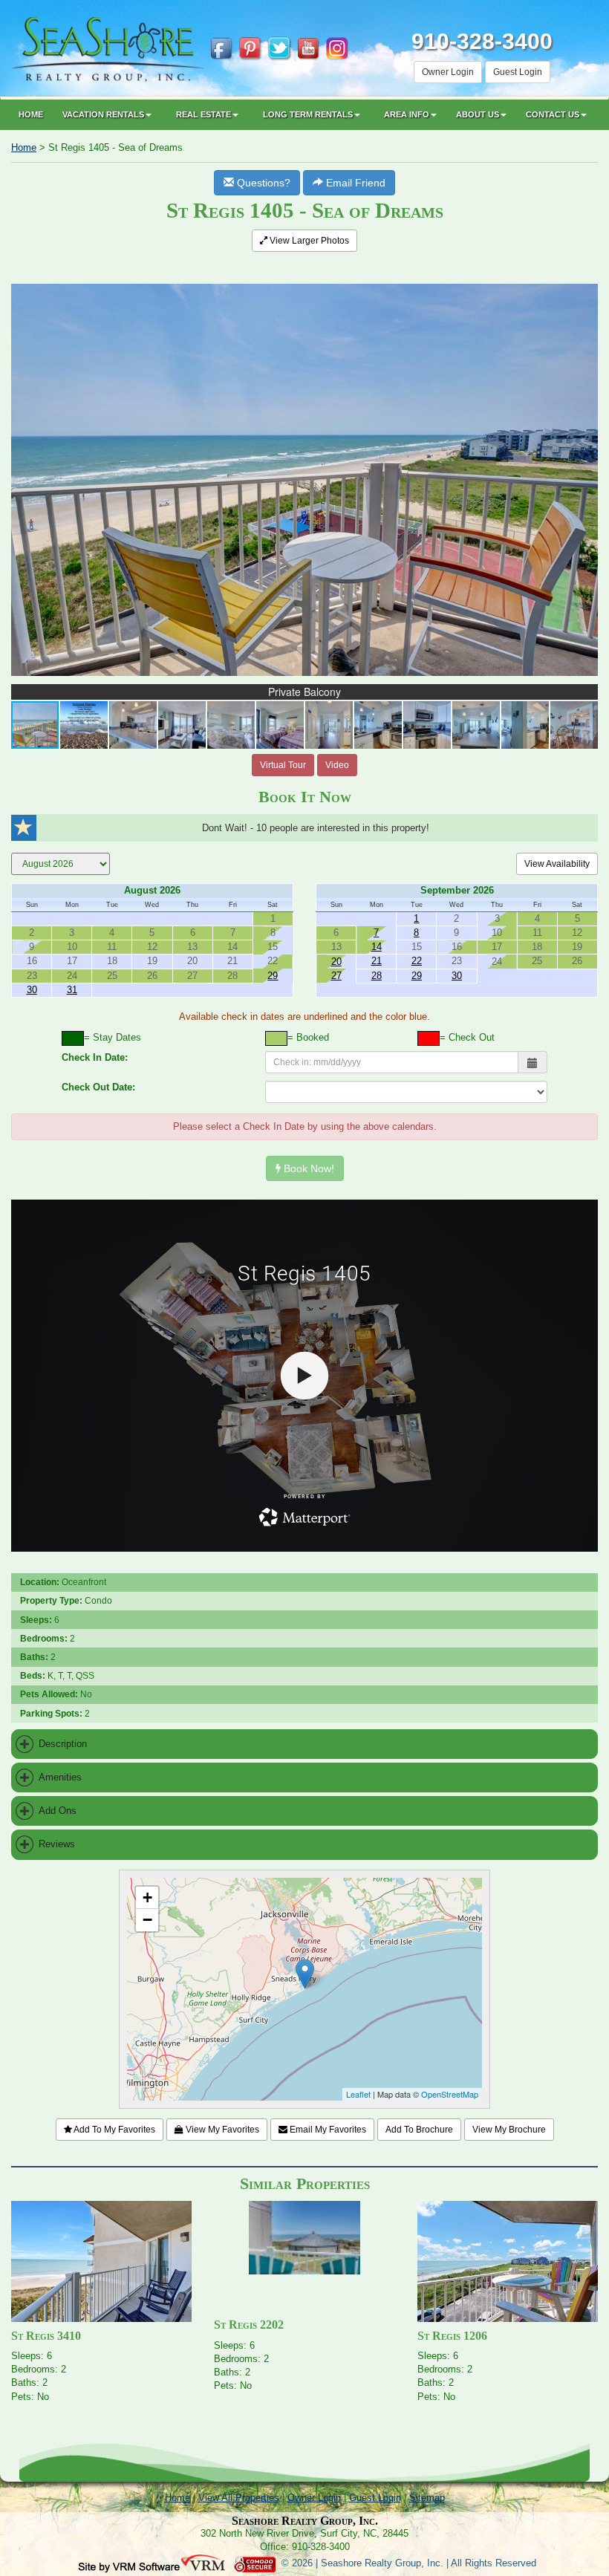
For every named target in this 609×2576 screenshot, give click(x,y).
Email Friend (354, 183)
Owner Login (448, 72)
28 (377, 976)
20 (336, 962)
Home (31, 114)
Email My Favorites (327, 2130)
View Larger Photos (308, 241)
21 (377, 961)
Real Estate (203, 114)
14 (377, 947)
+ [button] (147, 1897)
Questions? (262, 183)
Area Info (407, 114)
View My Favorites (221, 2130)
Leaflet (358, 2094)
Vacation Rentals (103, 114)
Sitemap (427, 2498)
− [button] (147, 1920)
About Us (478, 114)
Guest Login (518, 72)
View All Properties (239, 2498)
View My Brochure (509, 2130)
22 (417, 961)
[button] (584, 273)
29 (273, 976)
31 (72, 990)
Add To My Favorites (114, 2130)
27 (336, 976)
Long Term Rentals (308, 114)
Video (337, 765)
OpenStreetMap (450, 2094)
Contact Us (553, 114)
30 (32, 990)
